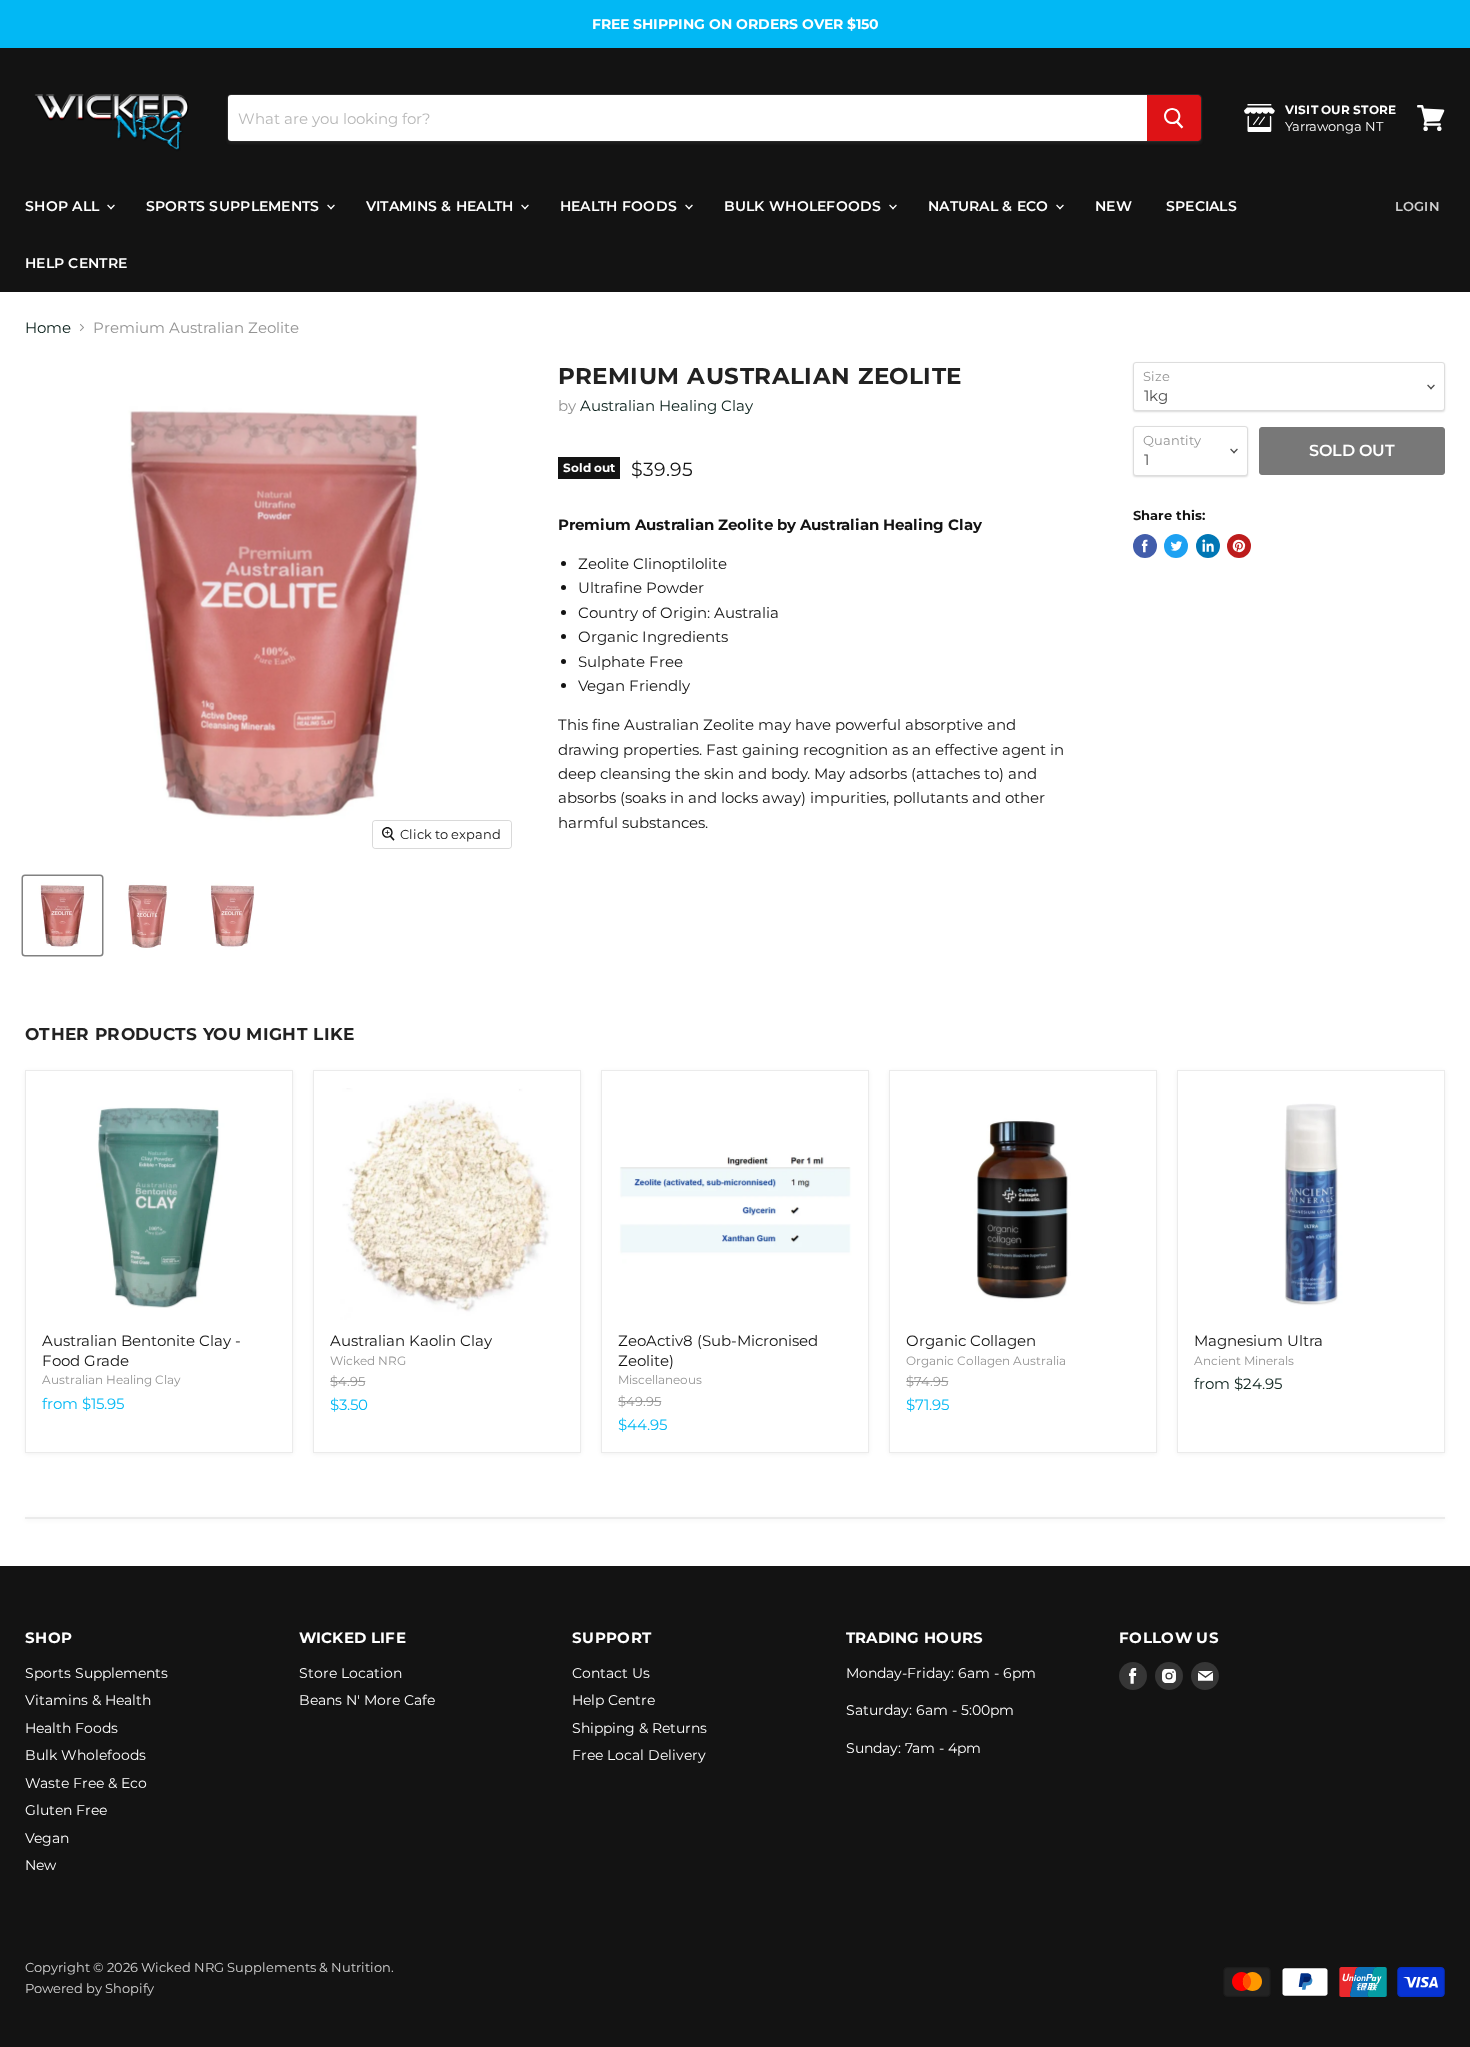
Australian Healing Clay (666, 405)
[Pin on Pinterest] (1239, 546)
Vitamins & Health (442, 206)
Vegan (47, 1838)
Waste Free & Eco (86, 1783)
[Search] (1174, 118)
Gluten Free (66, 1810)
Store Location (350, 1673)
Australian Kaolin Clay (411, 1340)
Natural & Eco (990, 206)
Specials (1201, 206)
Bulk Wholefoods (805, 206)
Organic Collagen (971, 1340)
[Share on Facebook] (1145, 546)
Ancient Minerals (1244, 1360)
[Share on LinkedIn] (1208, 546)
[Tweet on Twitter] (1176, 546)
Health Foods (621, 206)
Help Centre (76, 263)
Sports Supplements (235, 206)
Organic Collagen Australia (986, 1360)
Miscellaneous (660, 1379)
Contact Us (611, 1673)
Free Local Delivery (639, 1755)
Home (48, 327)
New (1113, 206)
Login (1417, 206)
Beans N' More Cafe (367, 1700)
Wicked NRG (368, 1360)
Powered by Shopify (89, 1988)
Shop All (64, 206)
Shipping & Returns (639, 1728)
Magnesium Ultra (1258, 1340)
